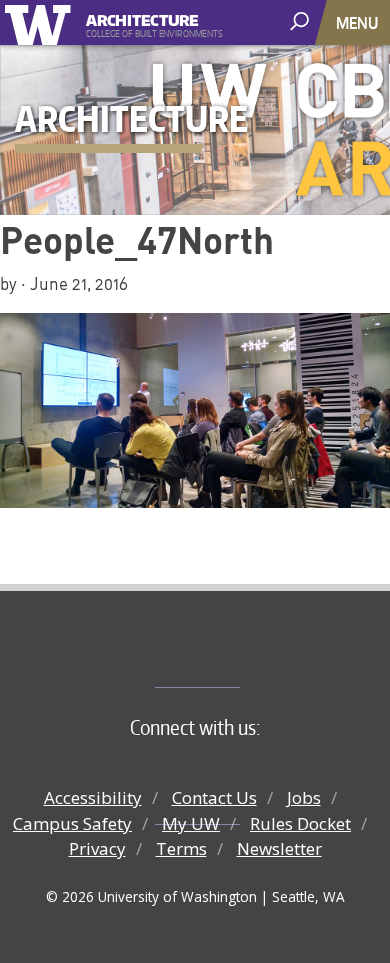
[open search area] (301, 21)
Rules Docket (300, 823)
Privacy (97, 848)
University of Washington (41, 22)
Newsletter (279, 848)
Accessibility (93, 797)
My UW (191, 823)
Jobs (304, 797)
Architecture (142, 17)
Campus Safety (72, 823)
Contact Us (214, 797)
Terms (181, 848)
